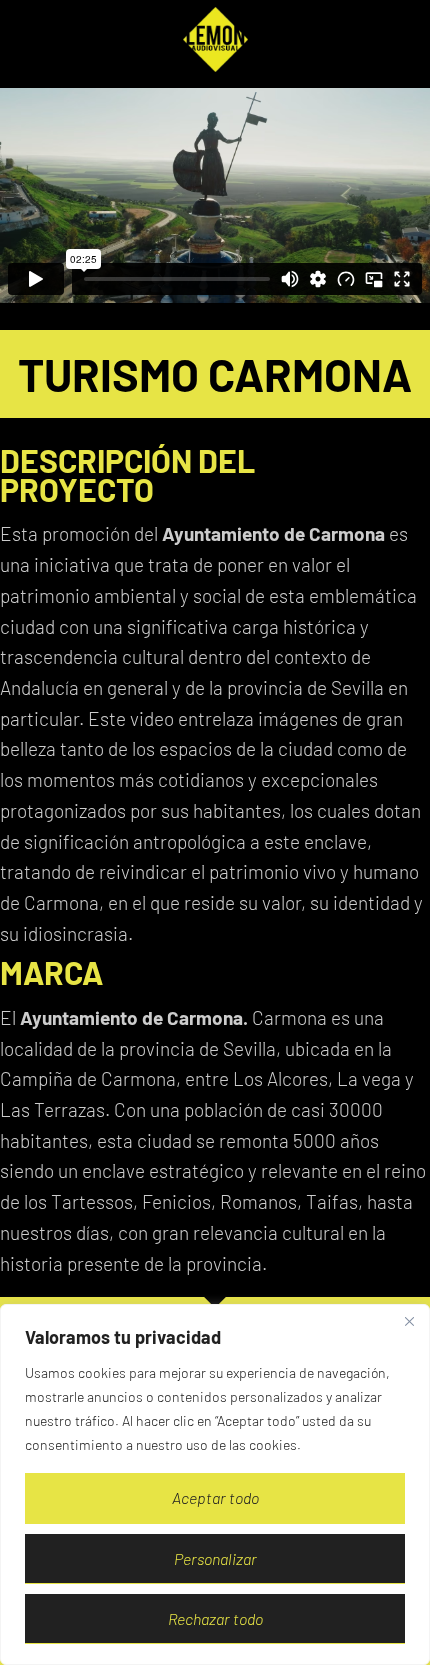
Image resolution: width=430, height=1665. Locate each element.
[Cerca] (409, 1321)
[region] (215, 1484)
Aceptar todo (215, 1497)
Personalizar (215, 1558)
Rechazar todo (215, 1618)
